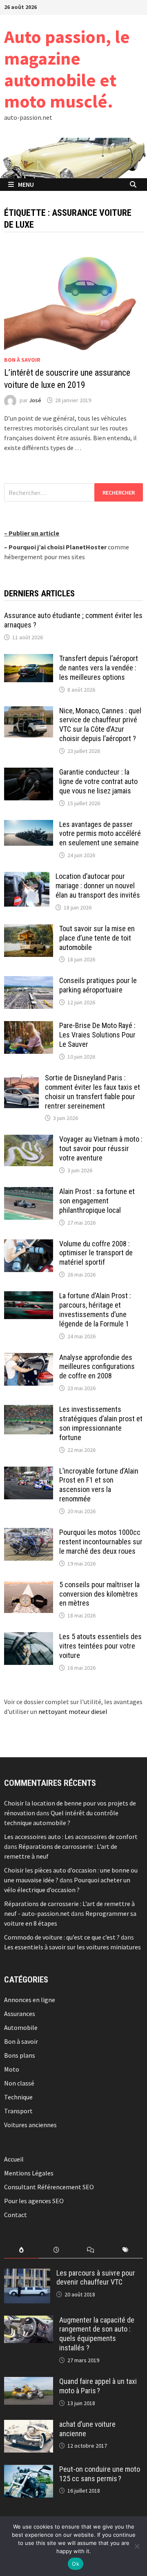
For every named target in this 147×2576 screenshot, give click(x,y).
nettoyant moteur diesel (73, 1711)
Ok (76, 2564)
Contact (16, 2215)
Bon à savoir (22, 360)
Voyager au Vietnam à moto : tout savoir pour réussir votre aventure (101, 1148)
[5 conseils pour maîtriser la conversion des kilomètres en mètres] (29, 1585)
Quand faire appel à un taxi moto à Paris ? (98, 2386)
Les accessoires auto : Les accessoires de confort (71, 1837)
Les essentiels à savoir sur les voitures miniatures (72, 1947)
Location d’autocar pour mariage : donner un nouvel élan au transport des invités (98, 886)
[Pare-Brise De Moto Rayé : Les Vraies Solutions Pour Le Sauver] (29, 1026)
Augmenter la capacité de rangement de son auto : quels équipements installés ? (97, 2334)
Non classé (19, 2083)
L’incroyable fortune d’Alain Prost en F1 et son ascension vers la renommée (99, 1485)
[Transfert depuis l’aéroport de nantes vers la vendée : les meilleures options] (29, 659)
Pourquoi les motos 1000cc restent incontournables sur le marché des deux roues (101, 1542)
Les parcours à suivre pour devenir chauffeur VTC (96, 2278)
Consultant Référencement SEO (49, 2187)
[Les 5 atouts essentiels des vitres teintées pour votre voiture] (29, 1637)
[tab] (21, 2250)
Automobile (21, 2027)
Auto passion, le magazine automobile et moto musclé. (67, 69)
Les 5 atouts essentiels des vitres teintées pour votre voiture (100, 1646)
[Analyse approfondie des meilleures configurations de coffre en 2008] (29, 1358)
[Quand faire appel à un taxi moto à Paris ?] (29, 2382)
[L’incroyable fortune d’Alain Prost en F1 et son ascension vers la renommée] (29, 1472)
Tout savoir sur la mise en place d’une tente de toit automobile (97, 938)
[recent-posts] (56, 2250)
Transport (18, 2111)
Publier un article (34, 533)
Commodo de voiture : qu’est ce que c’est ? (62, 1937)
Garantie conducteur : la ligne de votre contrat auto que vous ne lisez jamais (98, 781)
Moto (12, 2069)
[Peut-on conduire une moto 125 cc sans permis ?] (29, 2470)
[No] (137, 2546)
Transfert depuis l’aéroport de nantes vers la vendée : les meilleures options (99, 668)
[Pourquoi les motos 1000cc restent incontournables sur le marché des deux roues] (29, 1533)
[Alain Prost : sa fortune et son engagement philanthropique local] (29, 1192)
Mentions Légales (29, 2173)
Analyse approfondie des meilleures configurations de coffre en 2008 (97, 1367)
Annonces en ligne (30, 2000)
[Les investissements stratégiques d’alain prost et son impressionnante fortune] (29, 1410)
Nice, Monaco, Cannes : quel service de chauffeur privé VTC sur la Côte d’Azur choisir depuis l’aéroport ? (100, 725)
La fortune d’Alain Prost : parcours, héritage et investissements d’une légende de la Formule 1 (95, 1310)
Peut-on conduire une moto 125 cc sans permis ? (100, 2474)
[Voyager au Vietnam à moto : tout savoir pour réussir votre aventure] (29, 1140)
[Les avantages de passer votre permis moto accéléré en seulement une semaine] (29, 825)
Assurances (20, 2014)
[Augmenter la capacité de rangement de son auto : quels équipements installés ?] (29, 2321)
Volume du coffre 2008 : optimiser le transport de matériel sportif (96, 1253)
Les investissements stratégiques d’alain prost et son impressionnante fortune (101, 1423)
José (35, 400)
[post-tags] (126, 2250)
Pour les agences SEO (34, 2201)
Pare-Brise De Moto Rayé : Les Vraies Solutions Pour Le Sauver (97, 1035)
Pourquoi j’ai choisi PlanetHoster (58, 547)
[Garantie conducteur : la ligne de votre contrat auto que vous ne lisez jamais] (29, 773)
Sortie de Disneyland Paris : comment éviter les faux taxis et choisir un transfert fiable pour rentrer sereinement (92, 1092)
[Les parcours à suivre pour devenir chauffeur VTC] (27, 2274)
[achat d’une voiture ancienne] (29, 2425)
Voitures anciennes (30, 2125)
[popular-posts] (21, 2250)
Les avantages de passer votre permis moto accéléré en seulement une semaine (100, 834)
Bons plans (20, 2055)
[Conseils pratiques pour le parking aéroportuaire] (29, 981)
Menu (26, 184)
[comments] (91, 2250)
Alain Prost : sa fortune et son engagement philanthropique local (97, 1201)
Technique (18, 2097)
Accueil (14, 2159)
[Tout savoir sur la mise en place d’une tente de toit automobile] (29, 929)
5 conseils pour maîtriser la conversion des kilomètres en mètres (99, 1594)
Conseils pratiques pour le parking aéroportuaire (98, 985)
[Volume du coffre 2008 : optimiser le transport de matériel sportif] (29, 1244)
